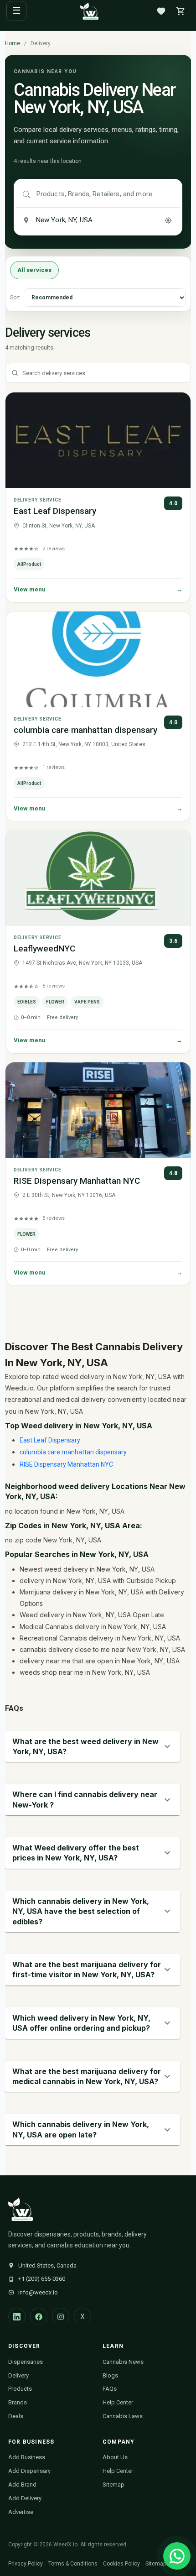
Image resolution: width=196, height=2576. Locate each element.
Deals (16, 2416)
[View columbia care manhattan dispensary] (98, 659)
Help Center (118, 2402)
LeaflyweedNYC (44, 948)
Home (13, 43)
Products (20, 2389)
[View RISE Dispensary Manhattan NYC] (98, 1110)
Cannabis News (123, 2362)
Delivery (18, 2375)
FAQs (110, 2389)
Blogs (110, 2375)
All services (34, 270)
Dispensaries (26, 2362)
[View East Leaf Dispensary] (98, 440)
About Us (115, 2457)
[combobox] (105, 194)
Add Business (27, 2457)
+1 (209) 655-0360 (42, 2279)
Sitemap (113, 2485)
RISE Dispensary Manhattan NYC (77, 1181)
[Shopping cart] (181, 11)
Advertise (21, 2512)
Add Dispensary (29, 2471)
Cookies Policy (121, 2564)
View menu (98, 589)
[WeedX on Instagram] (61, 2316)
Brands (18, 2402)
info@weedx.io (38, 2292)
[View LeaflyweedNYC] (98, 878)
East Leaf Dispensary (55, 511)
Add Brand (22, 2485)
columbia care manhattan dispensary (85, 730)
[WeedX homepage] (89, 11)
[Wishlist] (161, 11)
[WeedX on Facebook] (39, 2316)
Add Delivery (25, 2498)
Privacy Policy (26, 2564)
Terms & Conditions (73, 2564)
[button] (93, 1747)
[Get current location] (168, 220)
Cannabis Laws (123, 2416)
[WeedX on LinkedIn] (17, 2316)
